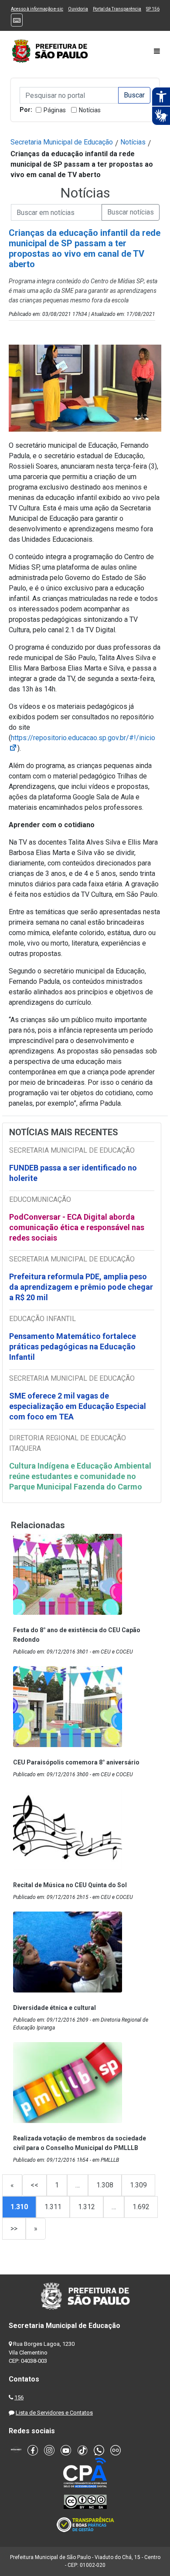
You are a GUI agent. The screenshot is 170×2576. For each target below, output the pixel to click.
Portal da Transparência (117, 9)
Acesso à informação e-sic (37, 9)
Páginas (55, 110)
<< (34, 2185)
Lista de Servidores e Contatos (54, 2413)
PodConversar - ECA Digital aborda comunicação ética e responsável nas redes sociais (77, 1227)
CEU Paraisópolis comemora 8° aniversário (76, 1762)
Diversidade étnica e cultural (54, 2008)
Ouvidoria (78, 9)
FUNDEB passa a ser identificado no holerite (73, 1173)
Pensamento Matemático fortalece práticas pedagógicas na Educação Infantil (73, 1347)
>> (14, 2229)
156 (19, 2397)
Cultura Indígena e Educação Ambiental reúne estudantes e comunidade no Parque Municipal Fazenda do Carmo (80, 1476)
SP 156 (153, 9)
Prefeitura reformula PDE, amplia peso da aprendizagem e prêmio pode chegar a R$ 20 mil (81, 1287)
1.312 (87, 2207)
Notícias (90, 110)
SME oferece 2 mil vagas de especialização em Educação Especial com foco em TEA (78, 1406)
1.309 (138, 2185)
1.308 (105, 2185)
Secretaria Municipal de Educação (62, 142)
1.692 (141, 2207)
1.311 (53, 2207)
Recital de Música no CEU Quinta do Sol (70, 1885)
